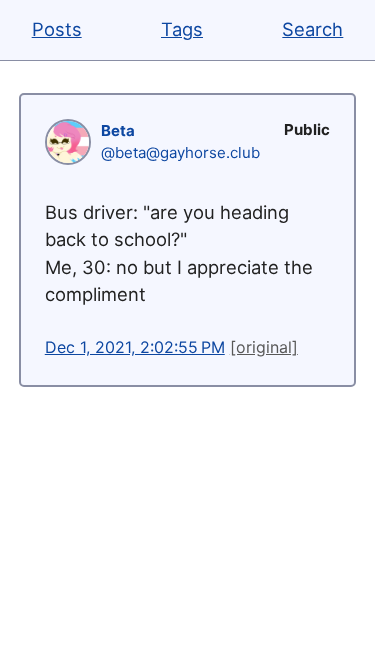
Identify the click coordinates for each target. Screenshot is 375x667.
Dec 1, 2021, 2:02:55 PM (135, 347)
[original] (264, 347)
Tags (182, 29)
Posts (57, 29)
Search (312, 29)
